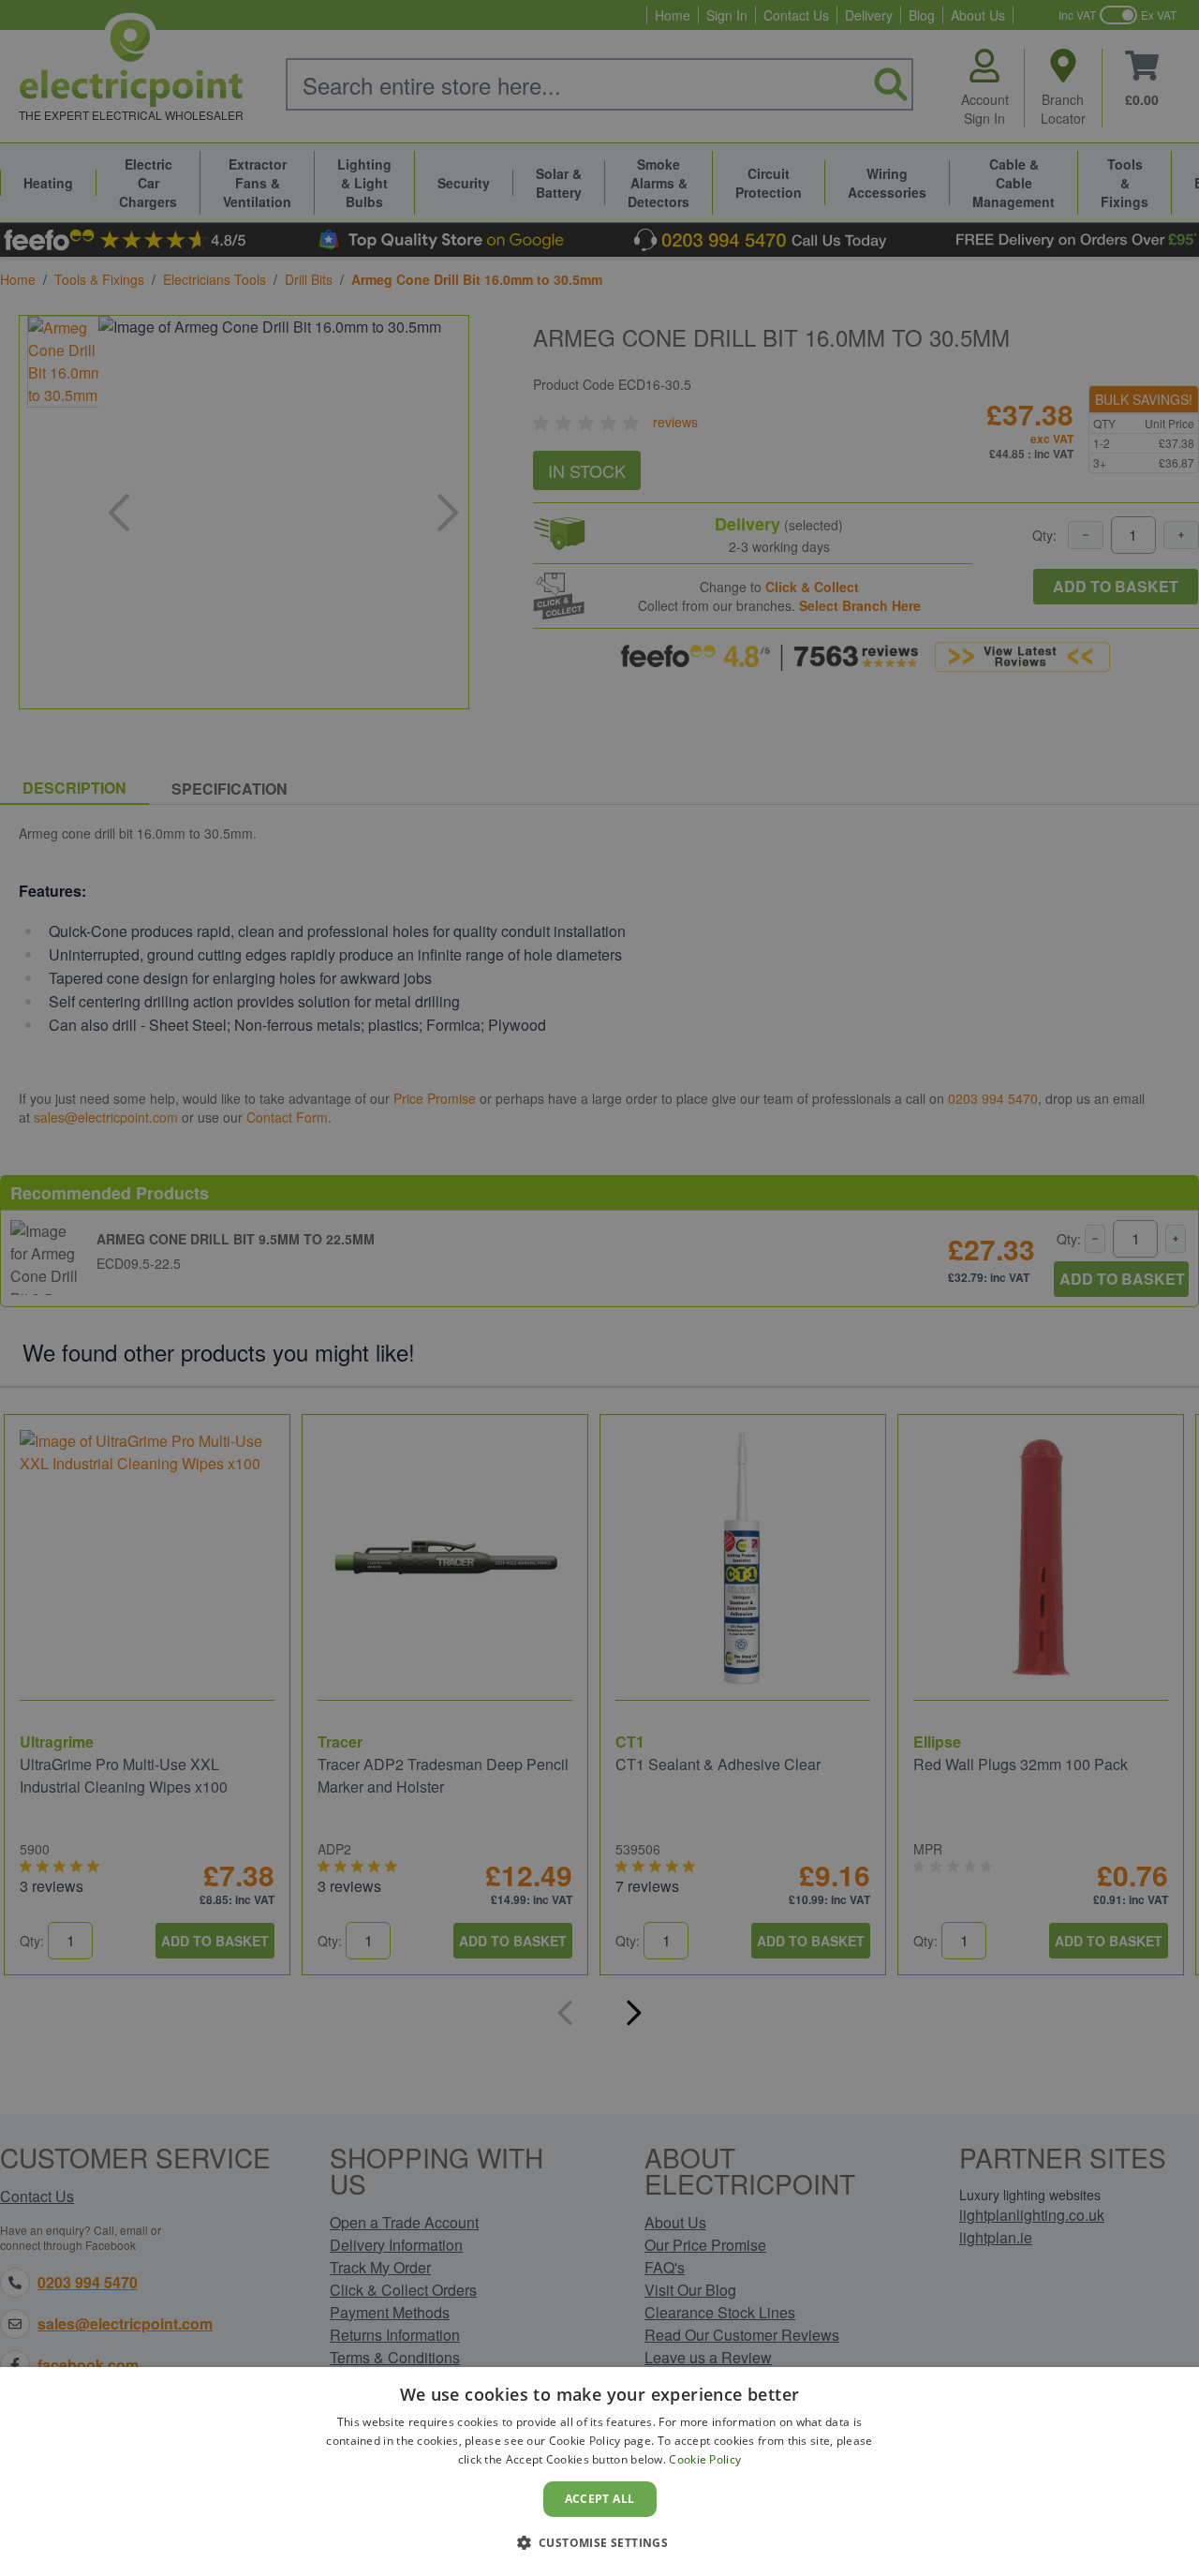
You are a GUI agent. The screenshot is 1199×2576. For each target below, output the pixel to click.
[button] (600, 2542)
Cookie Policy (705, 2459)
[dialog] (599, 2472)
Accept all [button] (600, 2499)
